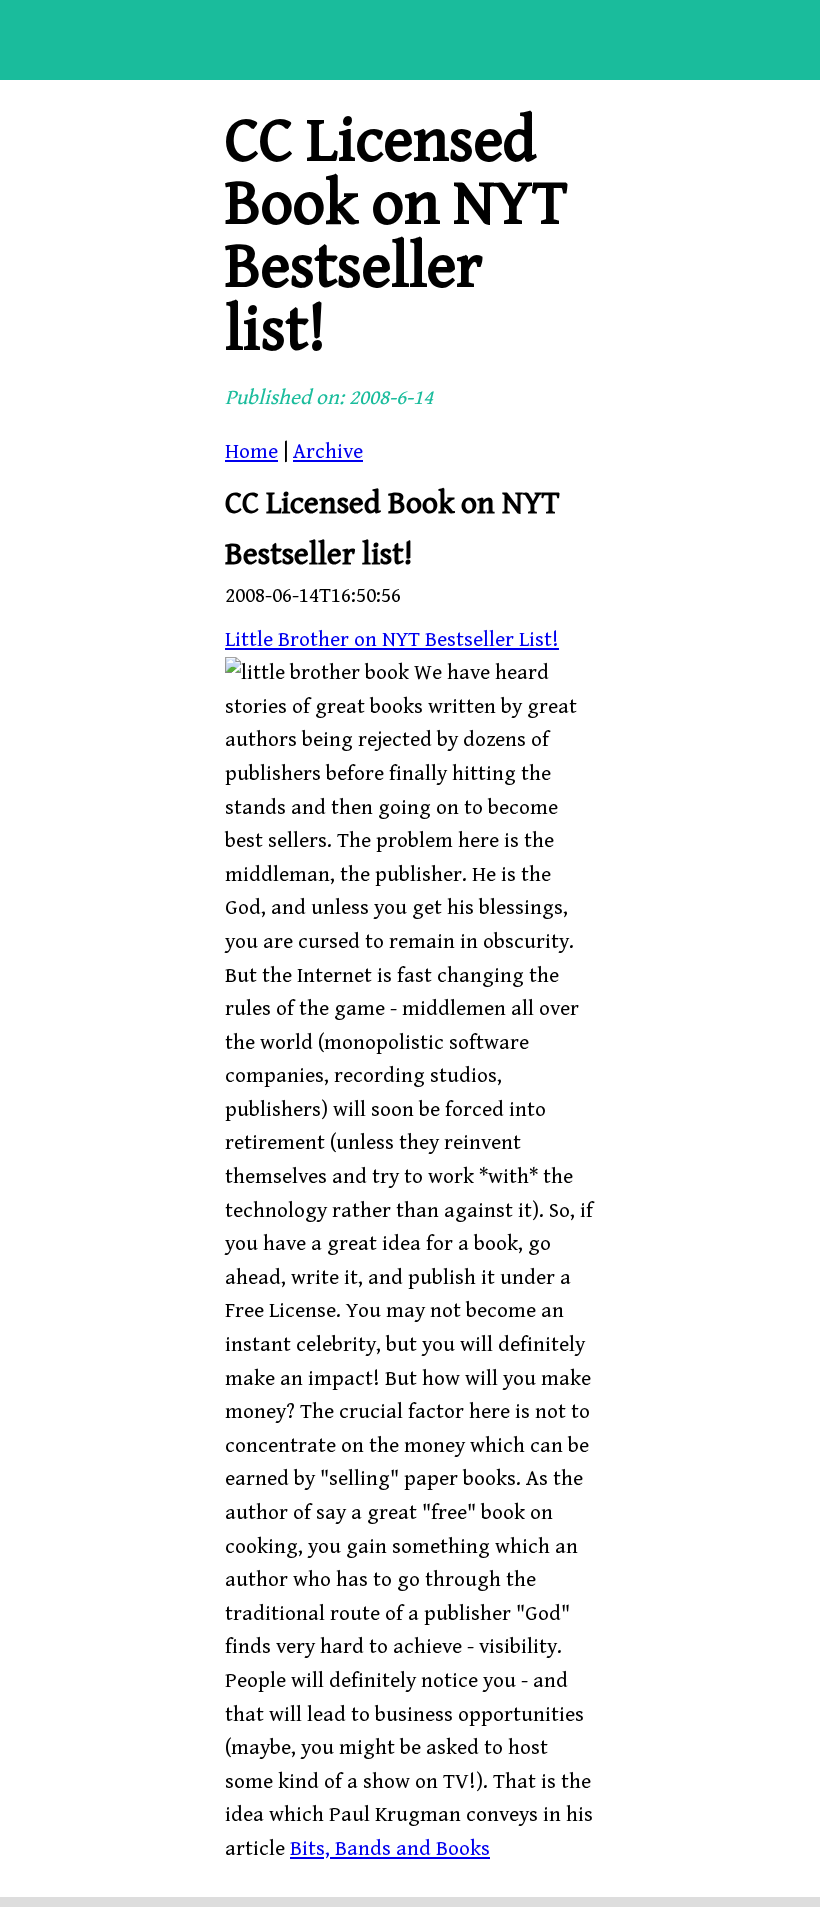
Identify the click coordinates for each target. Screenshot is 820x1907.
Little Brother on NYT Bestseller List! (392, 640)
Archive (328, 452)
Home (251, 452)
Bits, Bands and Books (390, 1849)
